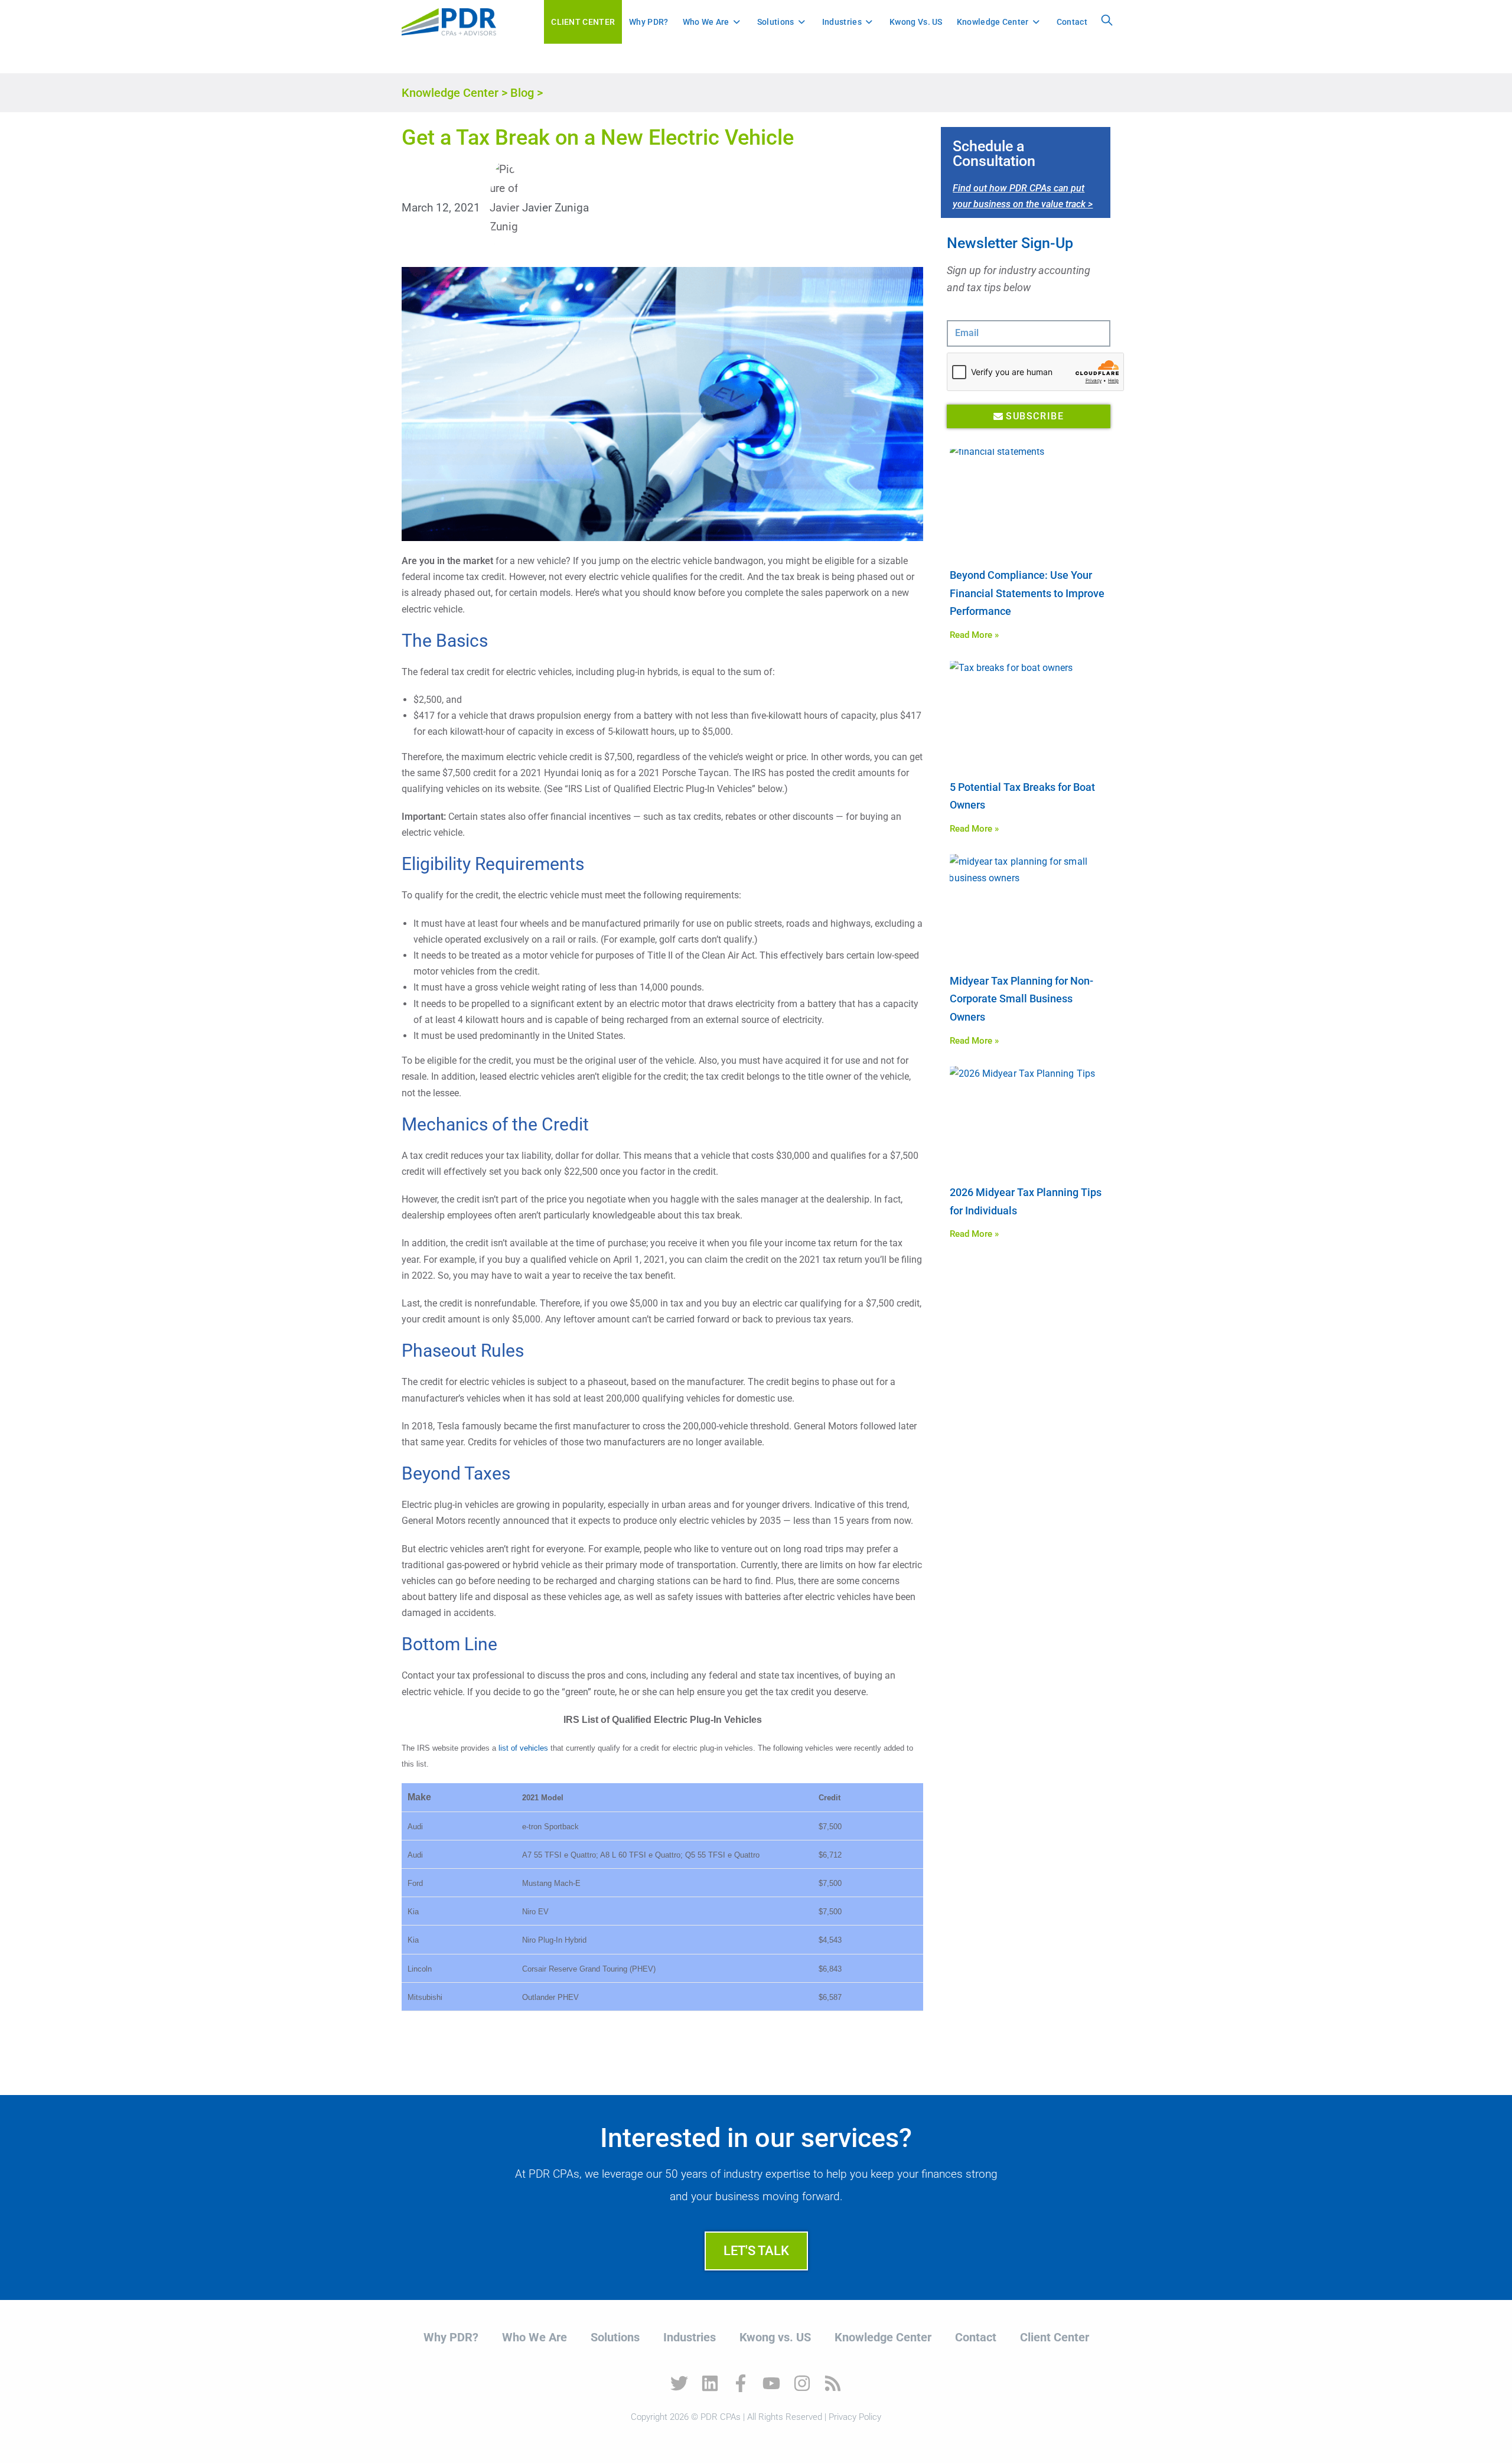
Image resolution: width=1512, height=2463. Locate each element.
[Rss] (833, 2383)
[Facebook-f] (741, 2383)
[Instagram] (802, 2383)
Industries (690, 2337)
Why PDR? (451, 2337)
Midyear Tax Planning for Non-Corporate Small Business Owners (1021, 999)
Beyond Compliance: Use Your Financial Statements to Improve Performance (1027, 593)
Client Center (1055, 2337)
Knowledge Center (450, 93)
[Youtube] (771, 2383)
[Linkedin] (710, 2383)
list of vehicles (523, 1748)
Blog (522, 93)
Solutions (615, 2337)
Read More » (974, 635)
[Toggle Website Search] (1107, 22)
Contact (976, 2337)
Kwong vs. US (775, 2337)
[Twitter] (679, 2383)
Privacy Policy (855, 2417)
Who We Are (535, 2337)
